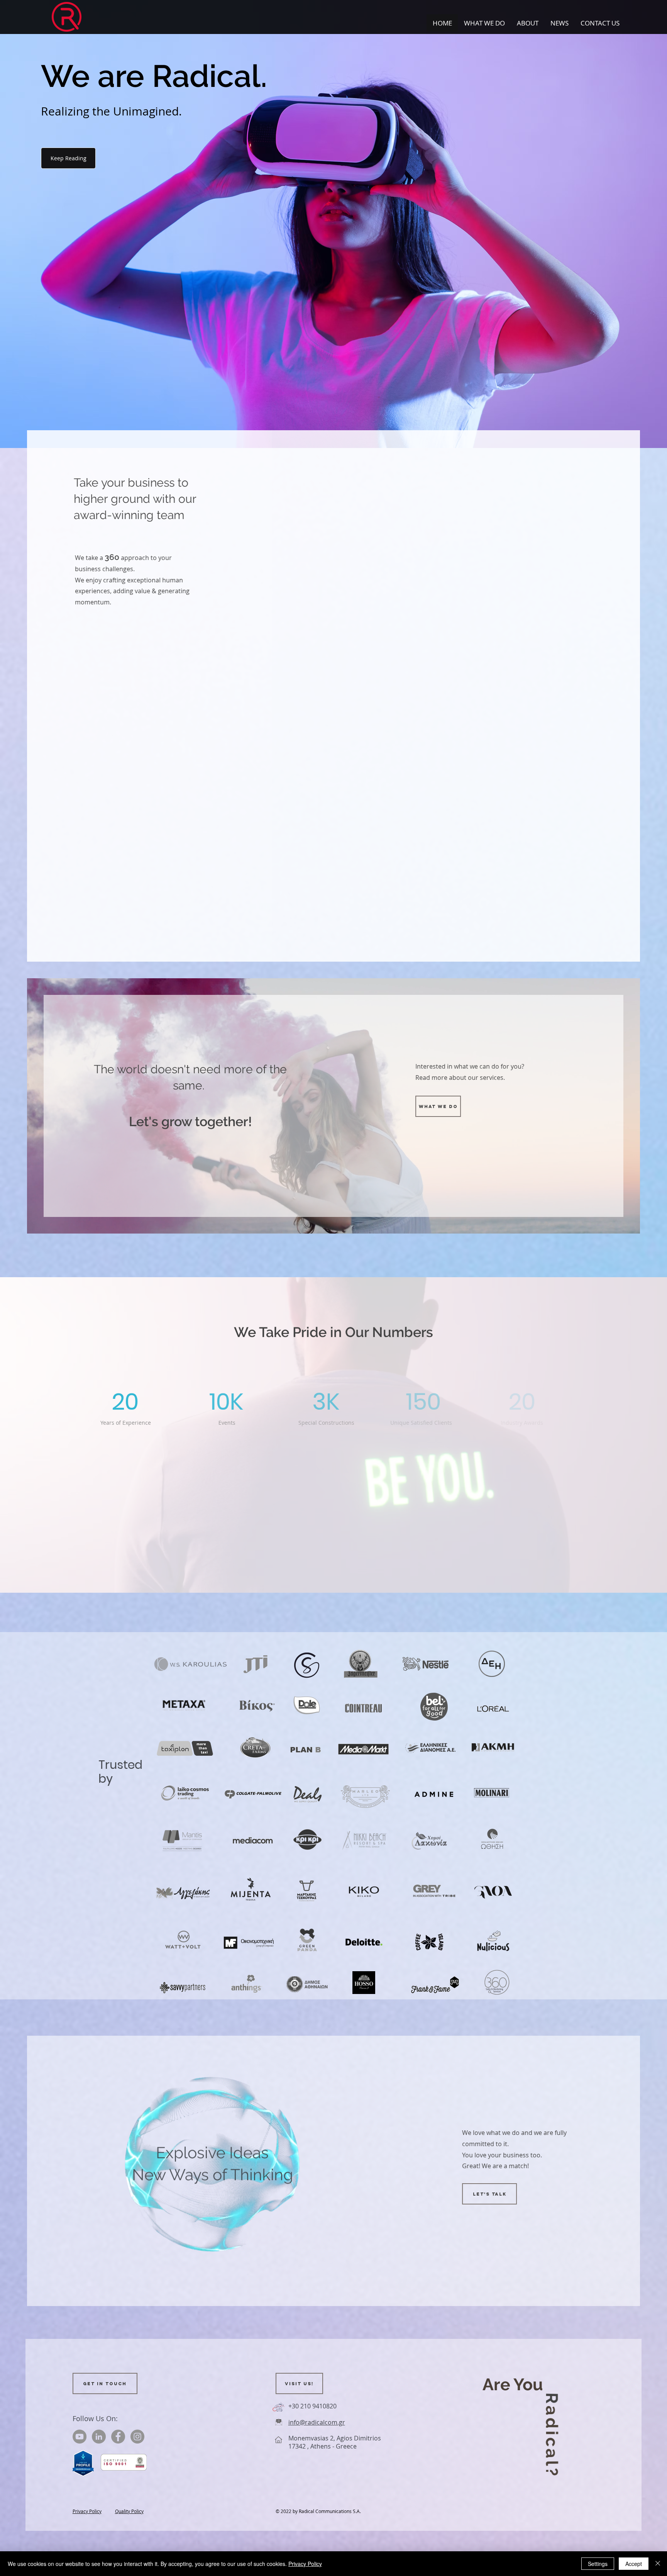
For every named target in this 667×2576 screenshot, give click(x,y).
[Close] (658, 2564)
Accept (634, 2564)
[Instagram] (137, 2437)
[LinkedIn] (99, 2437)
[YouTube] (80, 2437)
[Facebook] (118, 2437)
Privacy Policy (305, 2564)
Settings (598, 2564)
